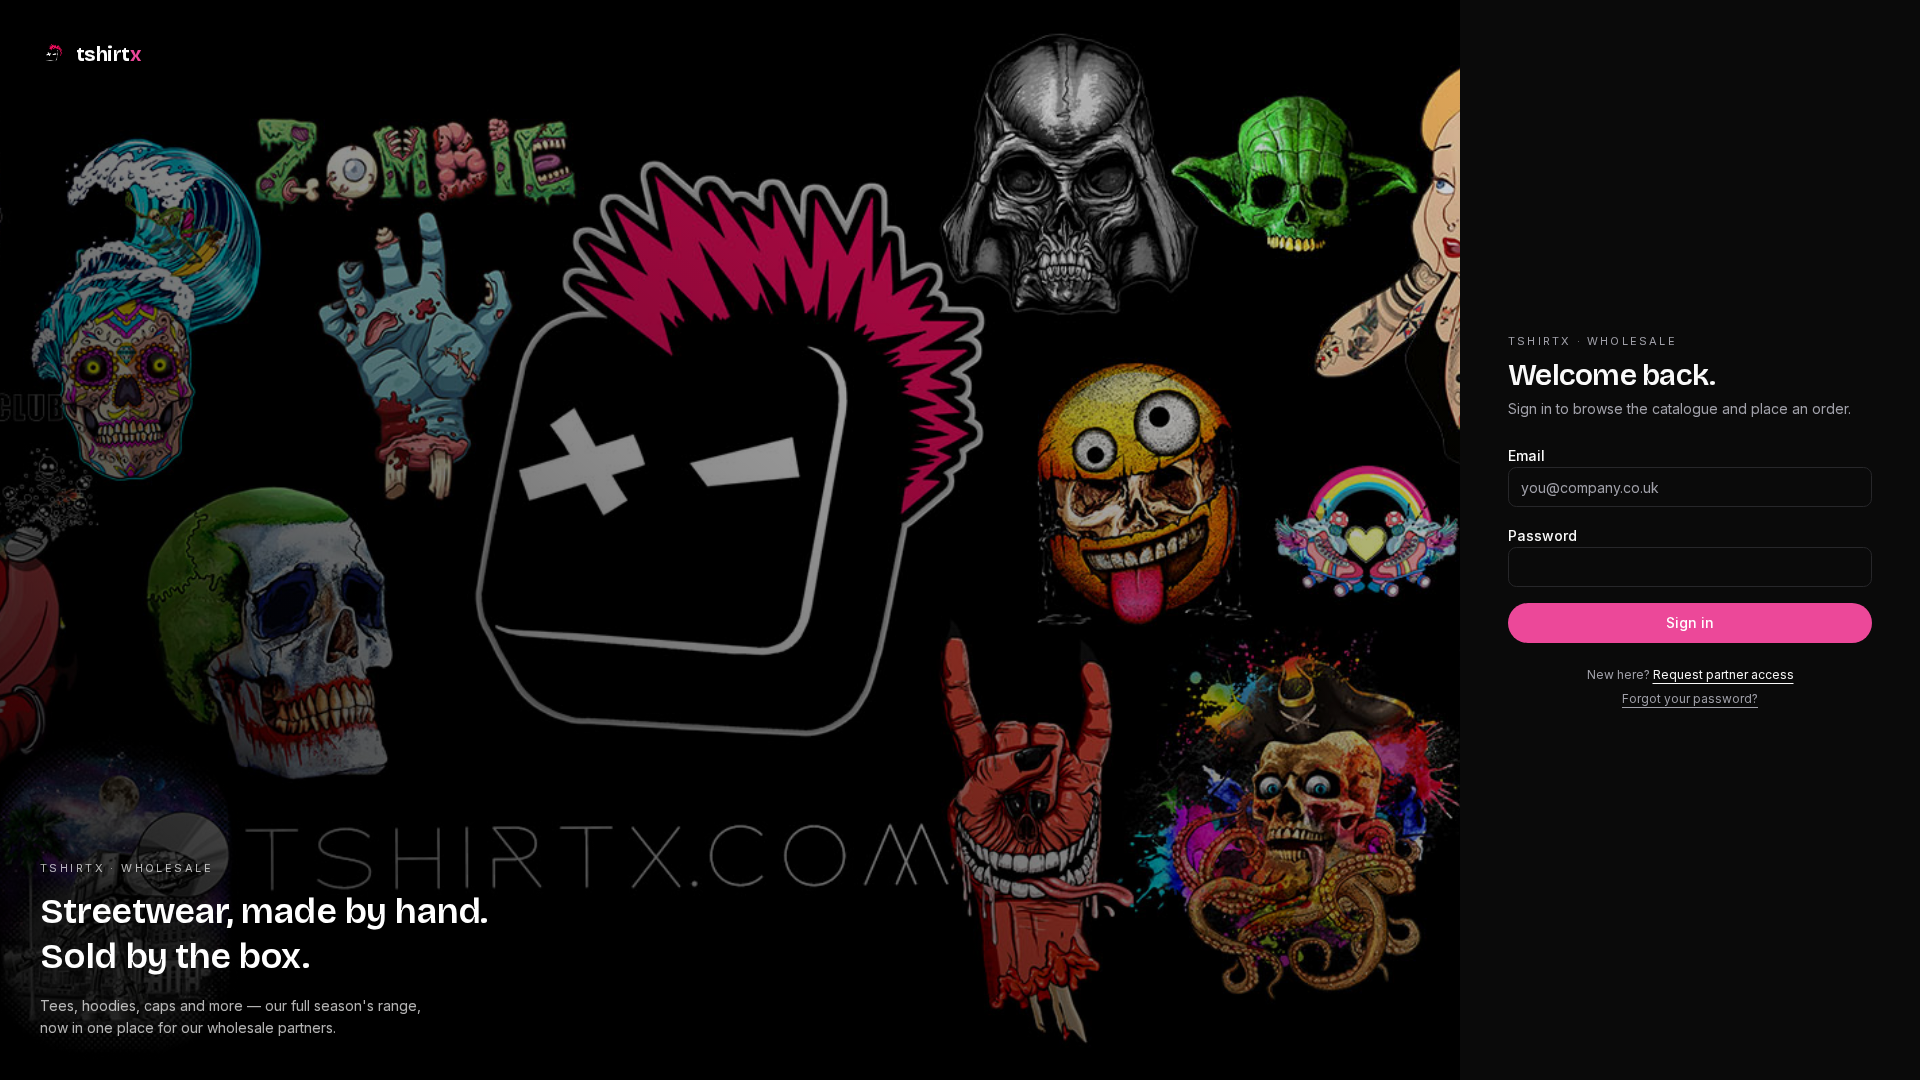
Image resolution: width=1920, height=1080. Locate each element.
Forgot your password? (1690, 698)
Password (1542, 535)
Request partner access (1723, 674)
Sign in (1690, 622)
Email (1526, 455)
